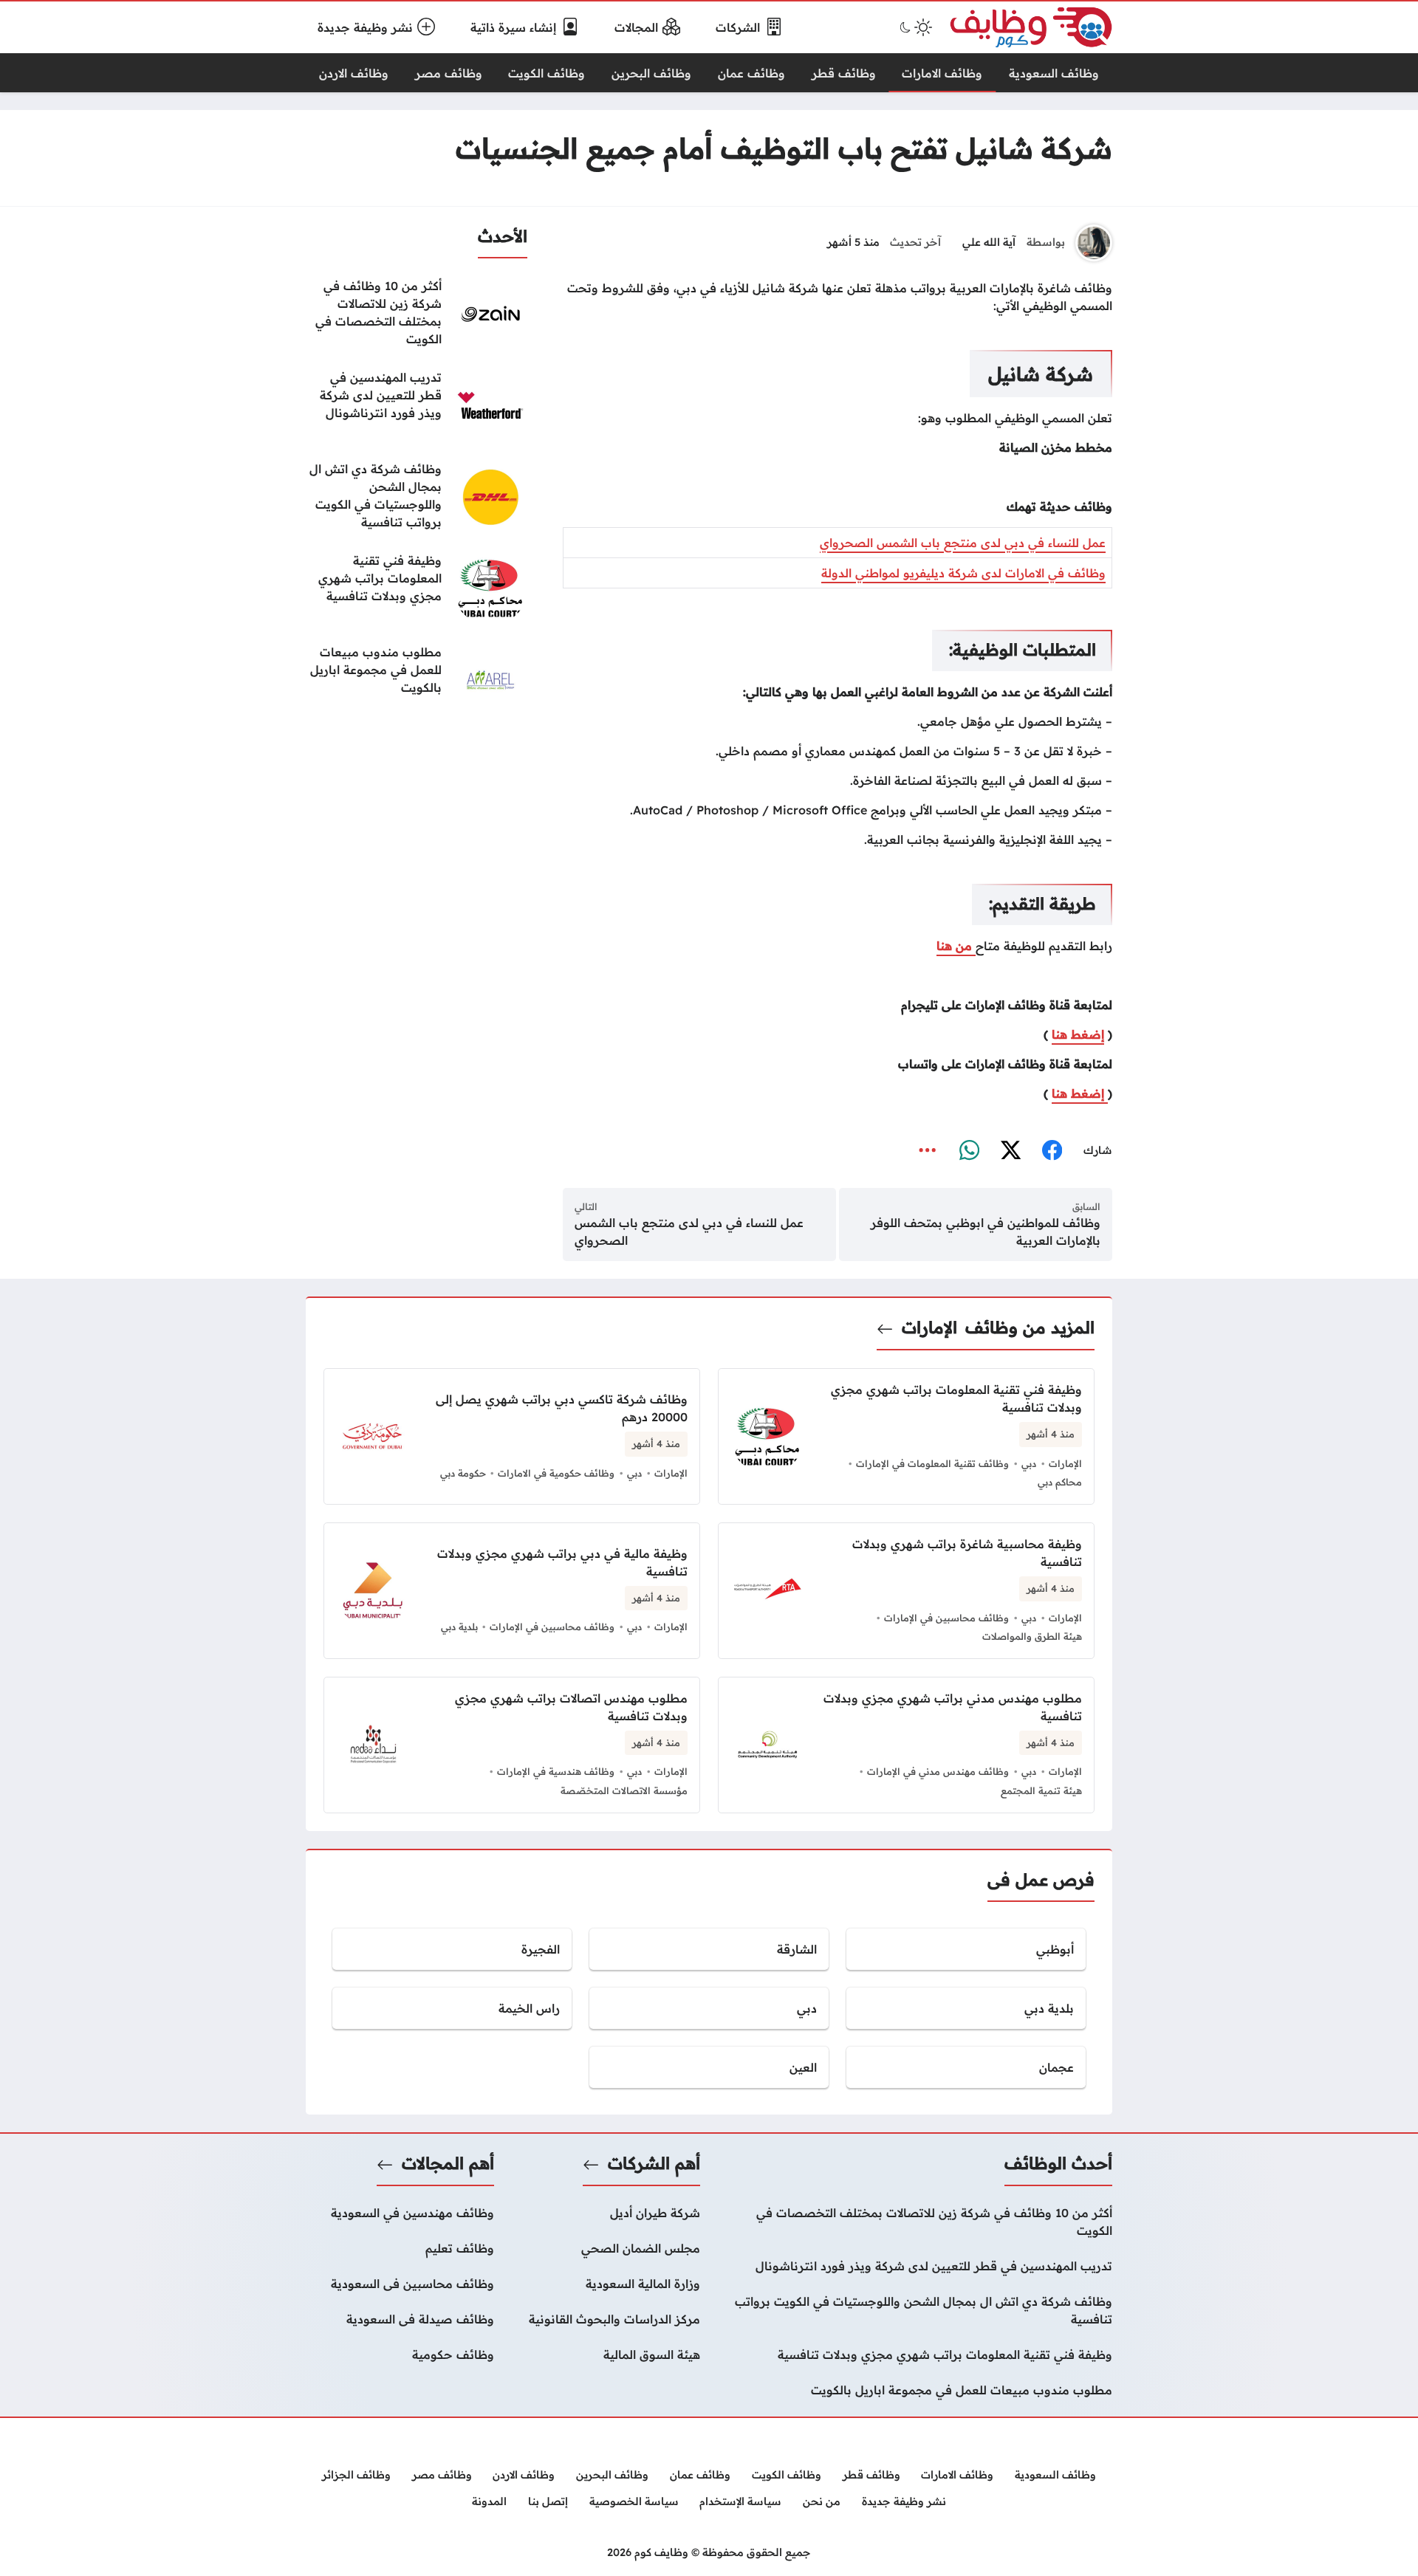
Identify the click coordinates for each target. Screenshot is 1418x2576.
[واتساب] (969, 1151)
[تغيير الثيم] (914, 27)
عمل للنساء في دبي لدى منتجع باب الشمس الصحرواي (963, 543)
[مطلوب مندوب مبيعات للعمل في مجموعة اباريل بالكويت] (417, 680)
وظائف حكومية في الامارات (556, 1473)
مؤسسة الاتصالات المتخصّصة (624, 1790)
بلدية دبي (459, 1627)
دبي (1029, 1463)
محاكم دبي (1060, 1482)
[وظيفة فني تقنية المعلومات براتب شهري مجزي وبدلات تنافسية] (417, 588)
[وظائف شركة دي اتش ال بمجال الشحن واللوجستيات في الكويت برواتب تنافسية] (417, 497)
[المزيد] (928, 1151)
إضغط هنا (1078, 1034)
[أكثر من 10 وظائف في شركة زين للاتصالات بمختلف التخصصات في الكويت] (417, 314)
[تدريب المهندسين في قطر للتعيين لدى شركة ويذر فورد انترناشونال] (417, 405)
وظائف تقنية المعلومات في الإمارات (932, 1463)
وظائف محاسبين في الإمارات (946, 1618)
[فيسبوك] (1052, 1151)
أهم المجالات (448, 2163)
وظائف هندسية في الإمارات (556, 1771)
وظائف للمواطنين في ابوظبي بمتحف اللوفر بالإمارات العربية (986, 1232)
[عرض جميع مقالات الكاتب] (1094, 243)
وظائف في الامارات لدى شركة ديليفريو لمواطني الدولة (963, 573)
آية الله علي (989, 242)
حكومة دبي (463, 1473)
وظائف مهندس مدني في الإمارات (938, 1771)
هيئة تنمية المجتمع (1041, 1790)
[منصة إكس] (1010, 1151)
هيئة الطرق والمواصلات (1032, 1636)
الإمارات (929, 1328)
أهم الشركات (654, 2163)
